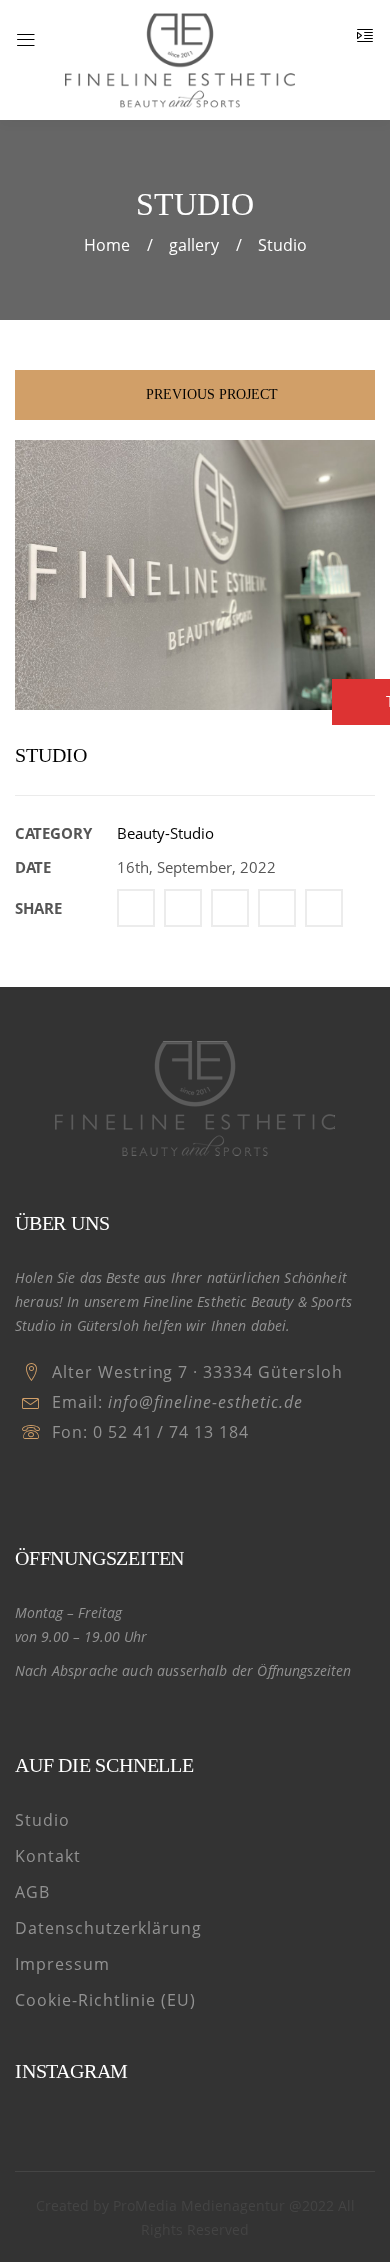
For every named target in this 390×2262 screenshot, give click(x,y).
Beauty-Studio (165, 833)
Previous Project (210, 394)
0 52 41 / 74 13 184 (171, 1432)
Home (107, 245)
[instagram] (63, 1485)
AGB (32, 1892)
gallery (194, 245)
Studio (42, 1820)
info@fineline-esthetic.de (205, 1402)
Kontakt (48, 1856)
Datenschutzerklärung (108, 1928)
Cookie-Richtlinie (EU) (105, 2000)
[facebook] (28, 1485)
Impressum (62, 1964)
